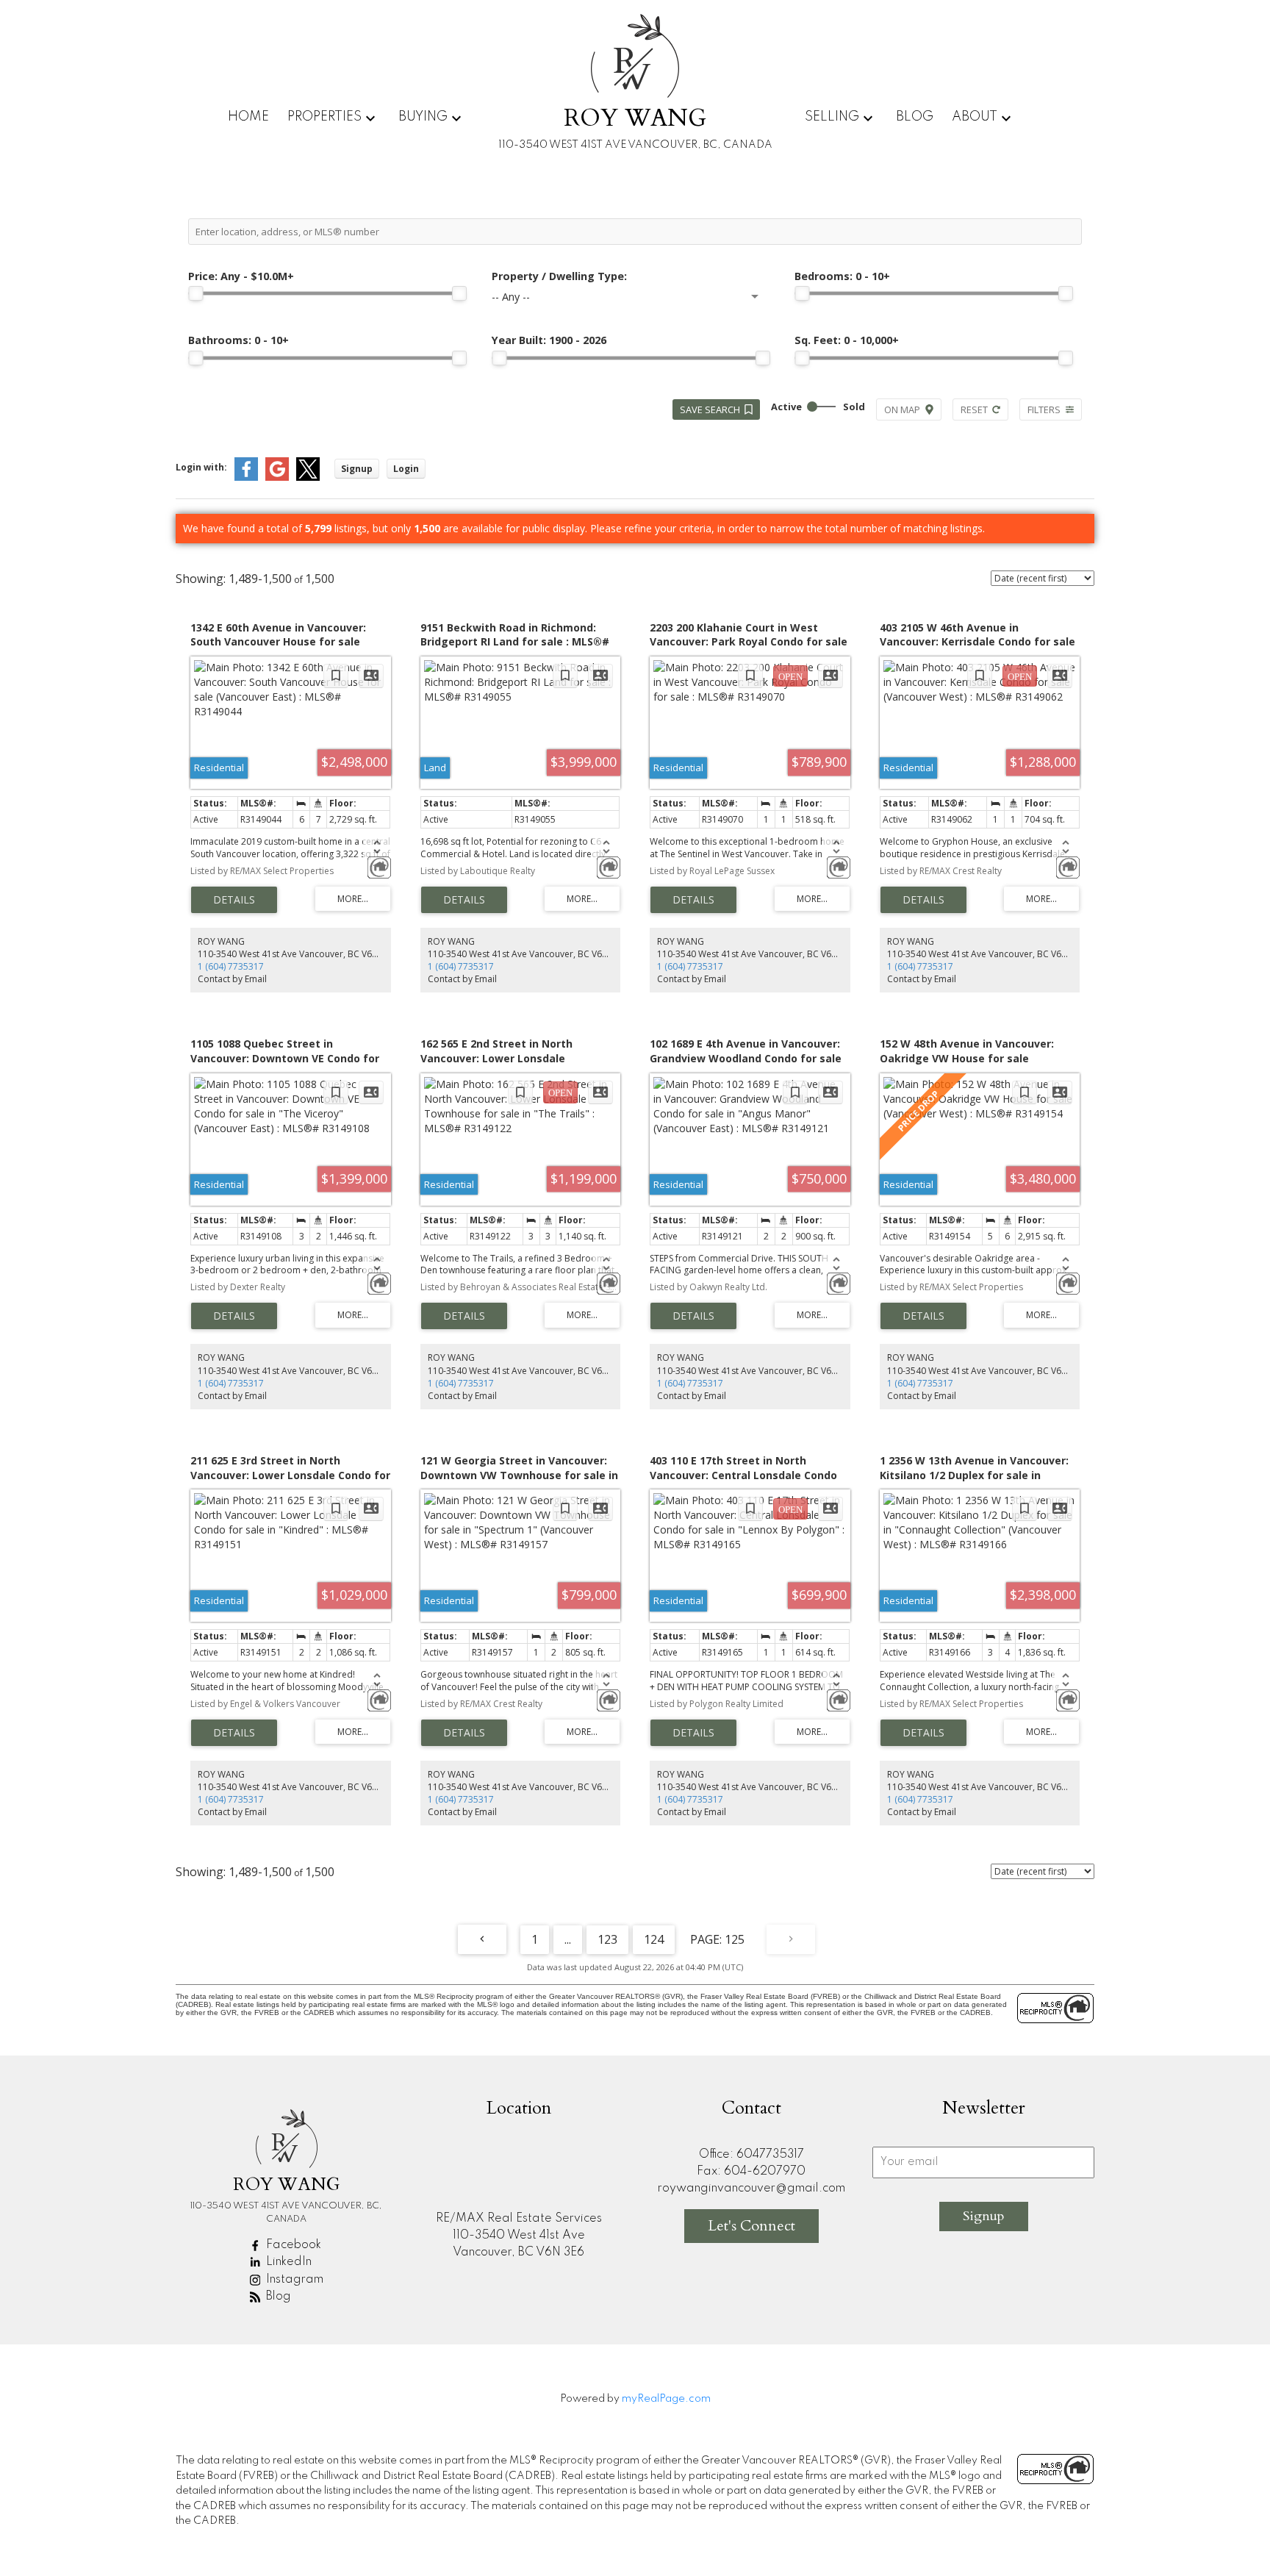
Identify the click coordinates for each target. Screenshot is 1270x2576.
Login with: (201, 467)
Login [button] (406, 469)
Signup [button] (357, 469)
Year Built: (549, 340)
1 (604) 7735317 (231, 966)
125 (735, 1939)
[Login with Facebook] (246, 477)
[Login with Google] (277, 477)
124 (654, 1939)
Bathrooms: (238, 340)
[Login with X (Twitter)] (308, 477)
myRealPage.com (666, 2399)
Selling (832, 117)
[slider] (195, 293)
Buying (423, 117)
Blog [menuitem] (915, 117)
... (568, 1939)
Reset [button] (974, 409)
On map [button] (902, 409)
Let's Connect (751, 2226)
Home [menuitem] (248, 117)
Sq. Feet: (847, 340)
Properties (324, 117)
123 (607, 1939)
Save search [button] (710, 409)
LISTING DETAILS (234, 900)
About (975, 117)
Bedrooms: (842, 276)
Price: (241, 276)
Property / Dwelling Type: (559, 276)
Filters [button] (1044, 409)
